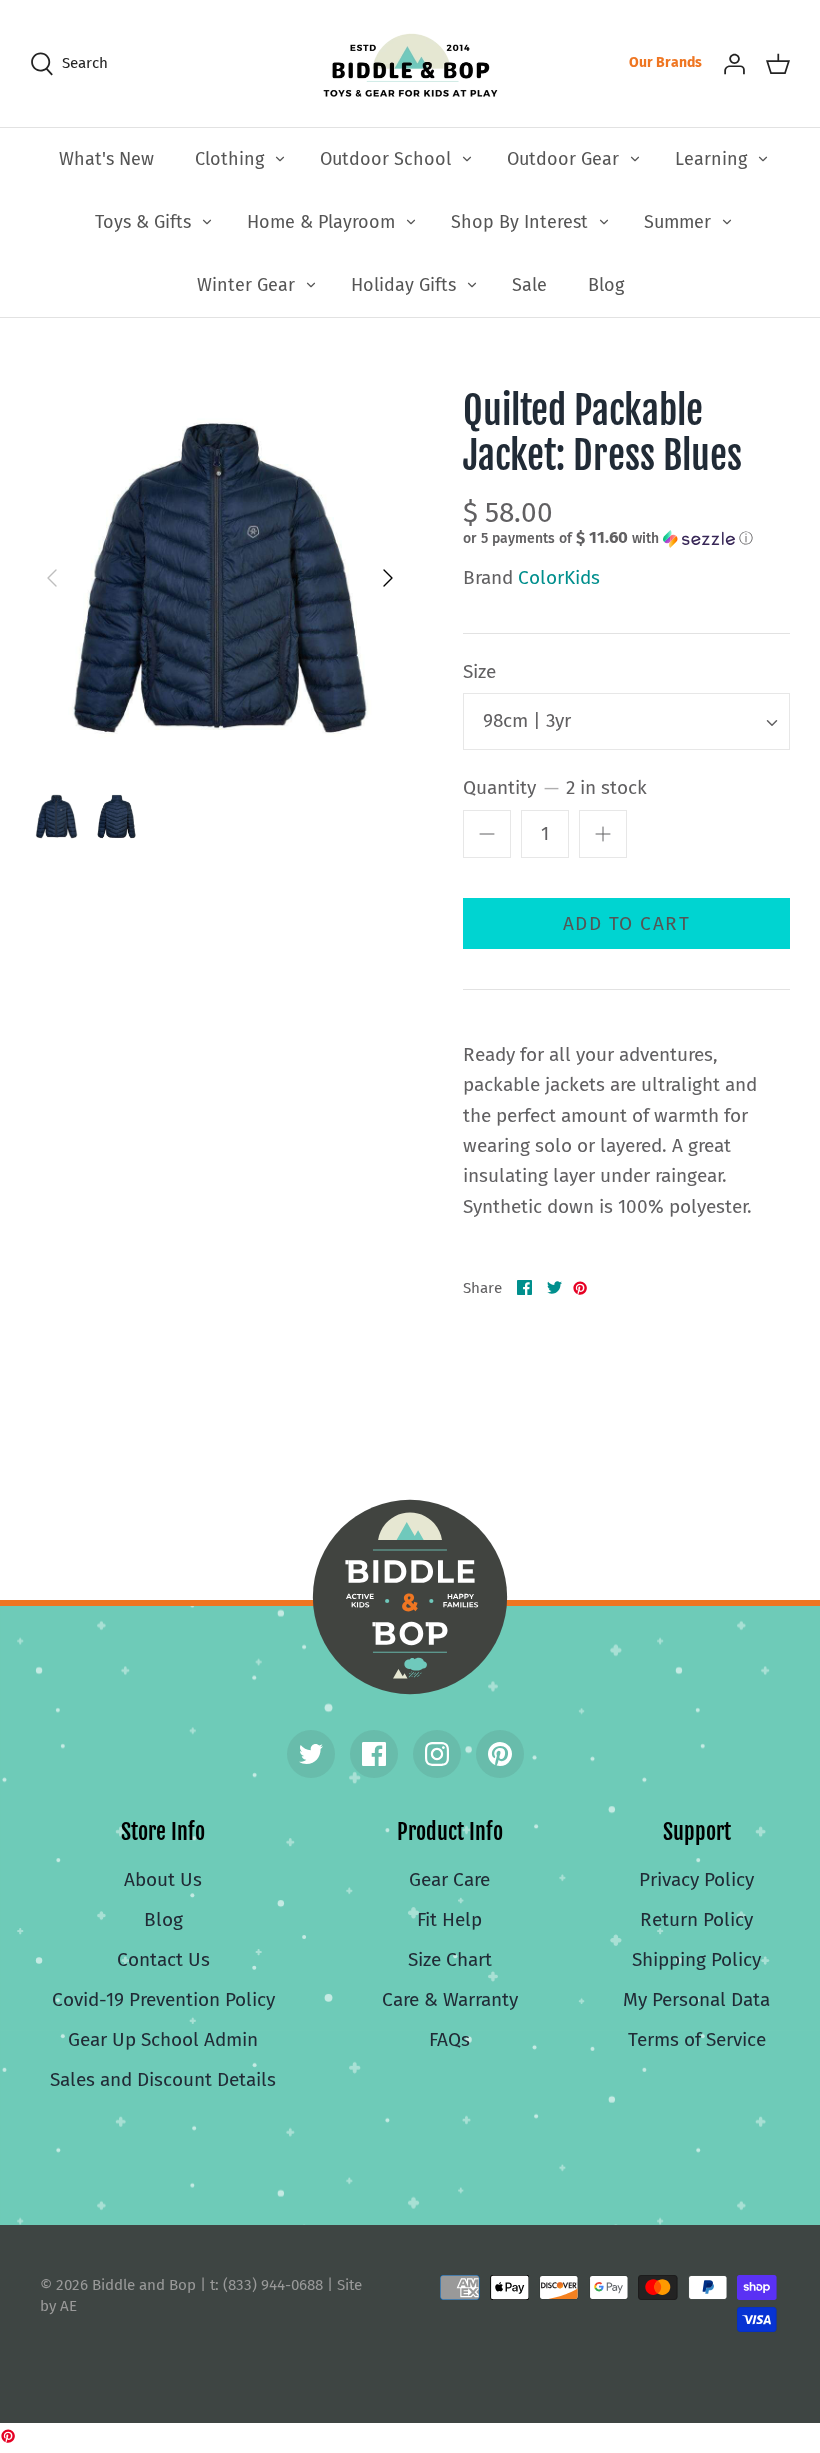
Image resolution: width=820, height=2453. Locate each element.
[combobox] (626, 721)
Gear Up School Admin (163, 2039)
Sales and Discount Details (163, 2079)
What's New (106, 159)
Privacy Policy (696, 1879)
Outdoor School (385, 159)
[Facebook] (374, 1754)
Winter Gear (246, 285)
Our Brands (665, 62)
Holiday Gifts (403, 285)
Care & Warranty (450, 1999)
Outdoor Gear (563, 159)
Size (479, 671)
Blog (606, 285)
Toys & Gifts (143, 222)
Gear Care (449, 1879)
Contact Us (163, 1959)
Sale (529, 285)
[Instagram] (437, 1754)
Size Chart (450, 1959)
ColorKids (559, 577)
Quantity (555, 787)
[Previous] (52, 578)
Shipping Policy (696, 1959)
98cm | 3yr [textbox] (527, 720)
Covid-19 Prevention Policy (163, 1999)
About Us (163, 1879)
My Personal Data (696, 1999)
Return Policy (696, 1919)
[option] (220, 578)
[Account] (734, 63)
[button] (608, 538)
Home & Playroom (321, 222)
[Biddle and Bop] (410, 63)
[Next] (388, 578)
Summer (677, 222)
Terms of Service (697, 2039)
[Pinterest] (500, 1754)
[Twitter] (311, 1754)
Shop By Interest (519, 222)
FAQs (449, 2039)
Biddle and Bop (410, 1597)
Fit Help (449, 1919)
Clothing (229, 159)
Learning (711, 159)
